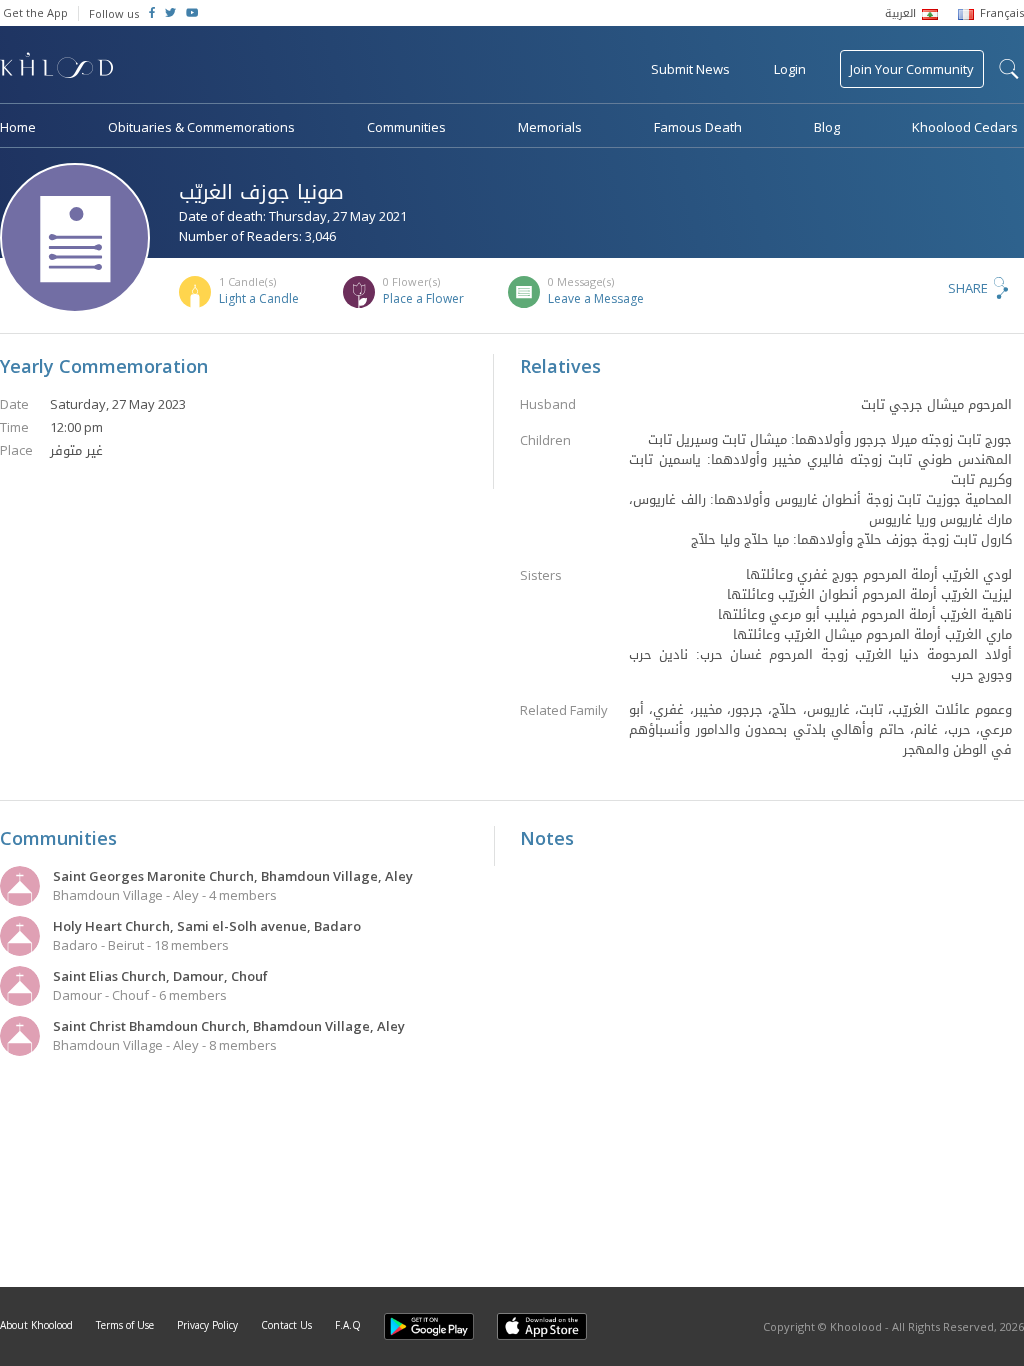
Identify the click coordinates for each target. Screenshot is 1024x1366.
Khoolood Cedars (965, 127)
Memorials (550, 127)
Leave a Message (596, 298)
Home (18, 127)
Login (790, 69)
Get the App (35, 12)
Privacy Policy (207, 1325)
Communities (406, 127)
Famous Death (698, 127)
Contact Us (286, 1325)
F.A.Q (348, 1325)
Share (968, 288)
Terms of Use (125, 1325)
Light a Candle (259, 298)
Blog (827, 127)
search (1009, 69)
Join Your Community (912, 69)
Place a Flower (423, 298)
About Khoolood (36, 1325)
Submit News (690, 69)
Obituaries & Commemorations (201, 127)
